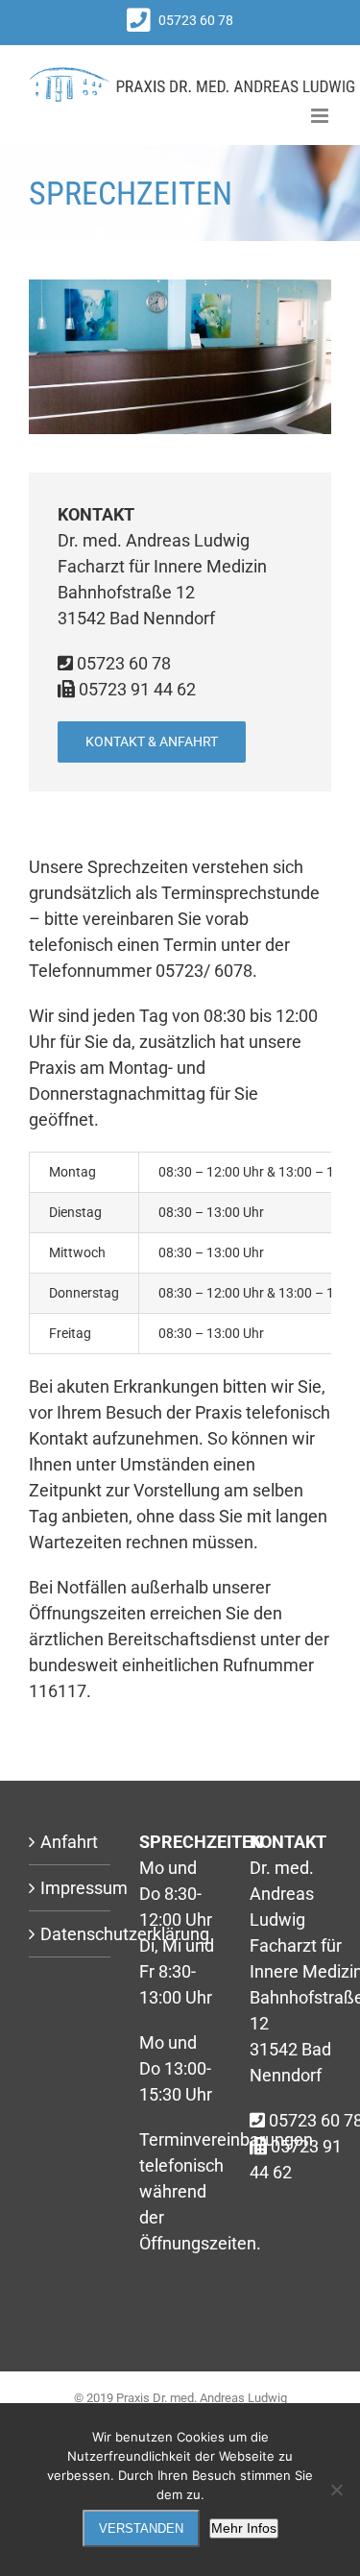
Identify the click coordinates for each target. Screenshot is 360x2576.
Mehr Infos (244, 2528)
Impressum (71, 1888)
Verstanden (141, 2528)
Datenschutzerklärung (71, 1934)
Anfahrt (69, 1842)
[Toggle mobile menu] (321, 116)
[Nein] (336, 2490)
